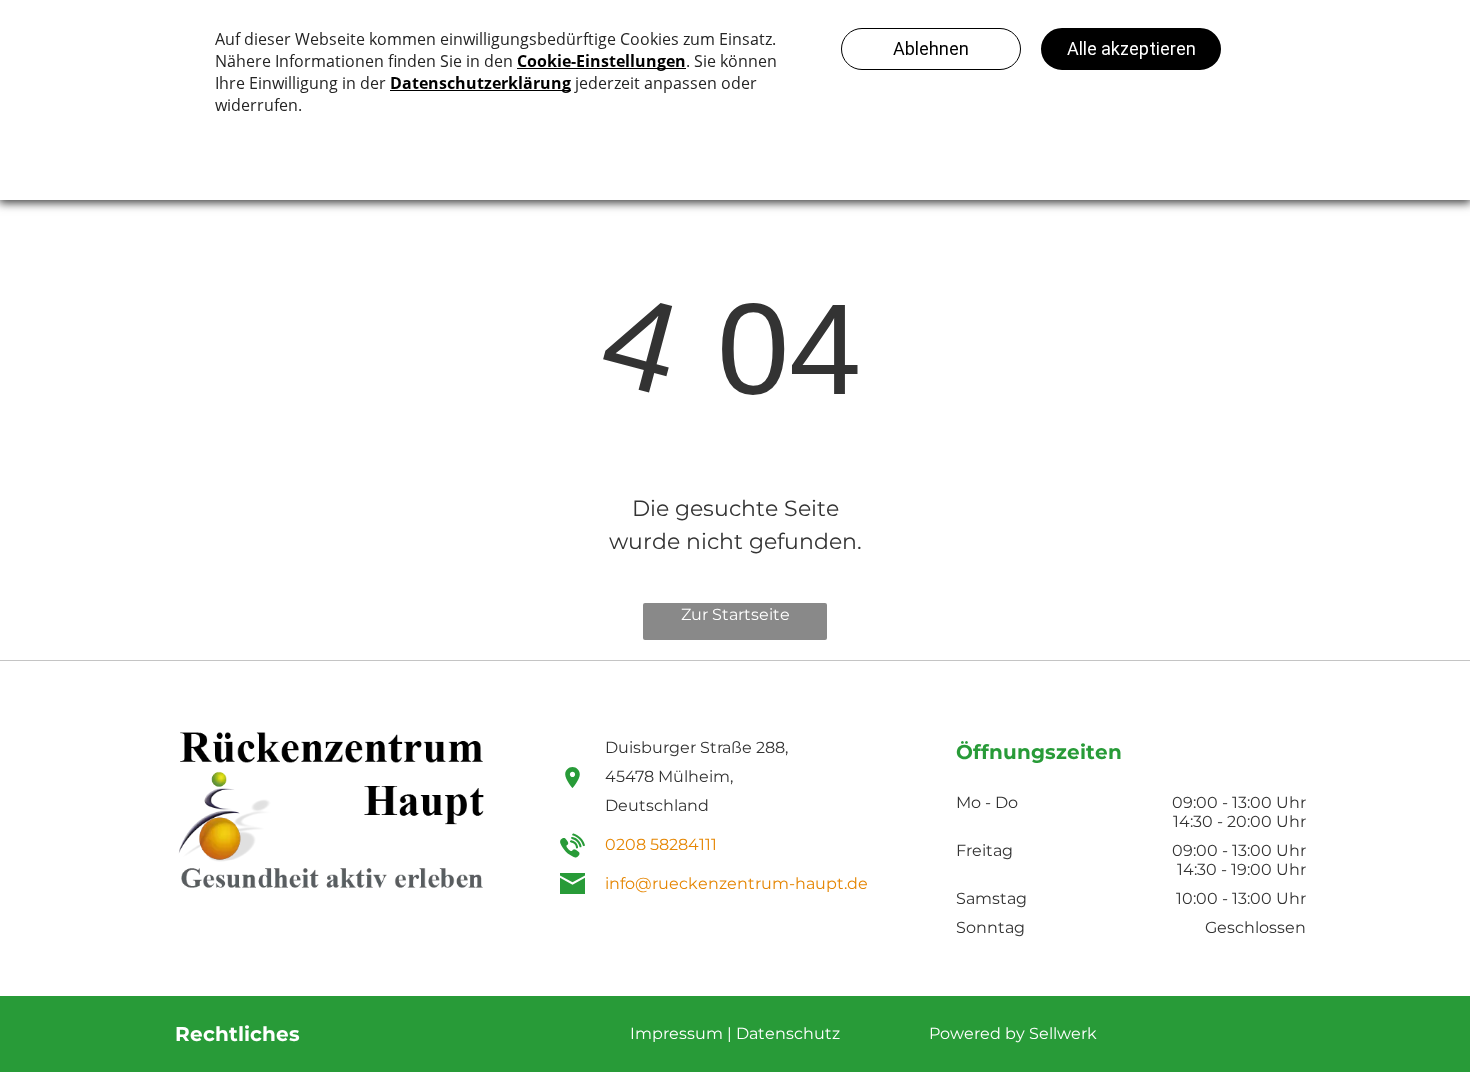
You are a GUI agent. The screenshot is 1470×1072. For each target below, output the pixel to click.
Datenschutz (788, 1033)
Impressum (676, 1033)
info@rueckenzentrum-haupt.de (736, 883)
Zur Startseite (735, 614)
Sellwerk (1063, 1033)
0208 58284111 (661, 844)
